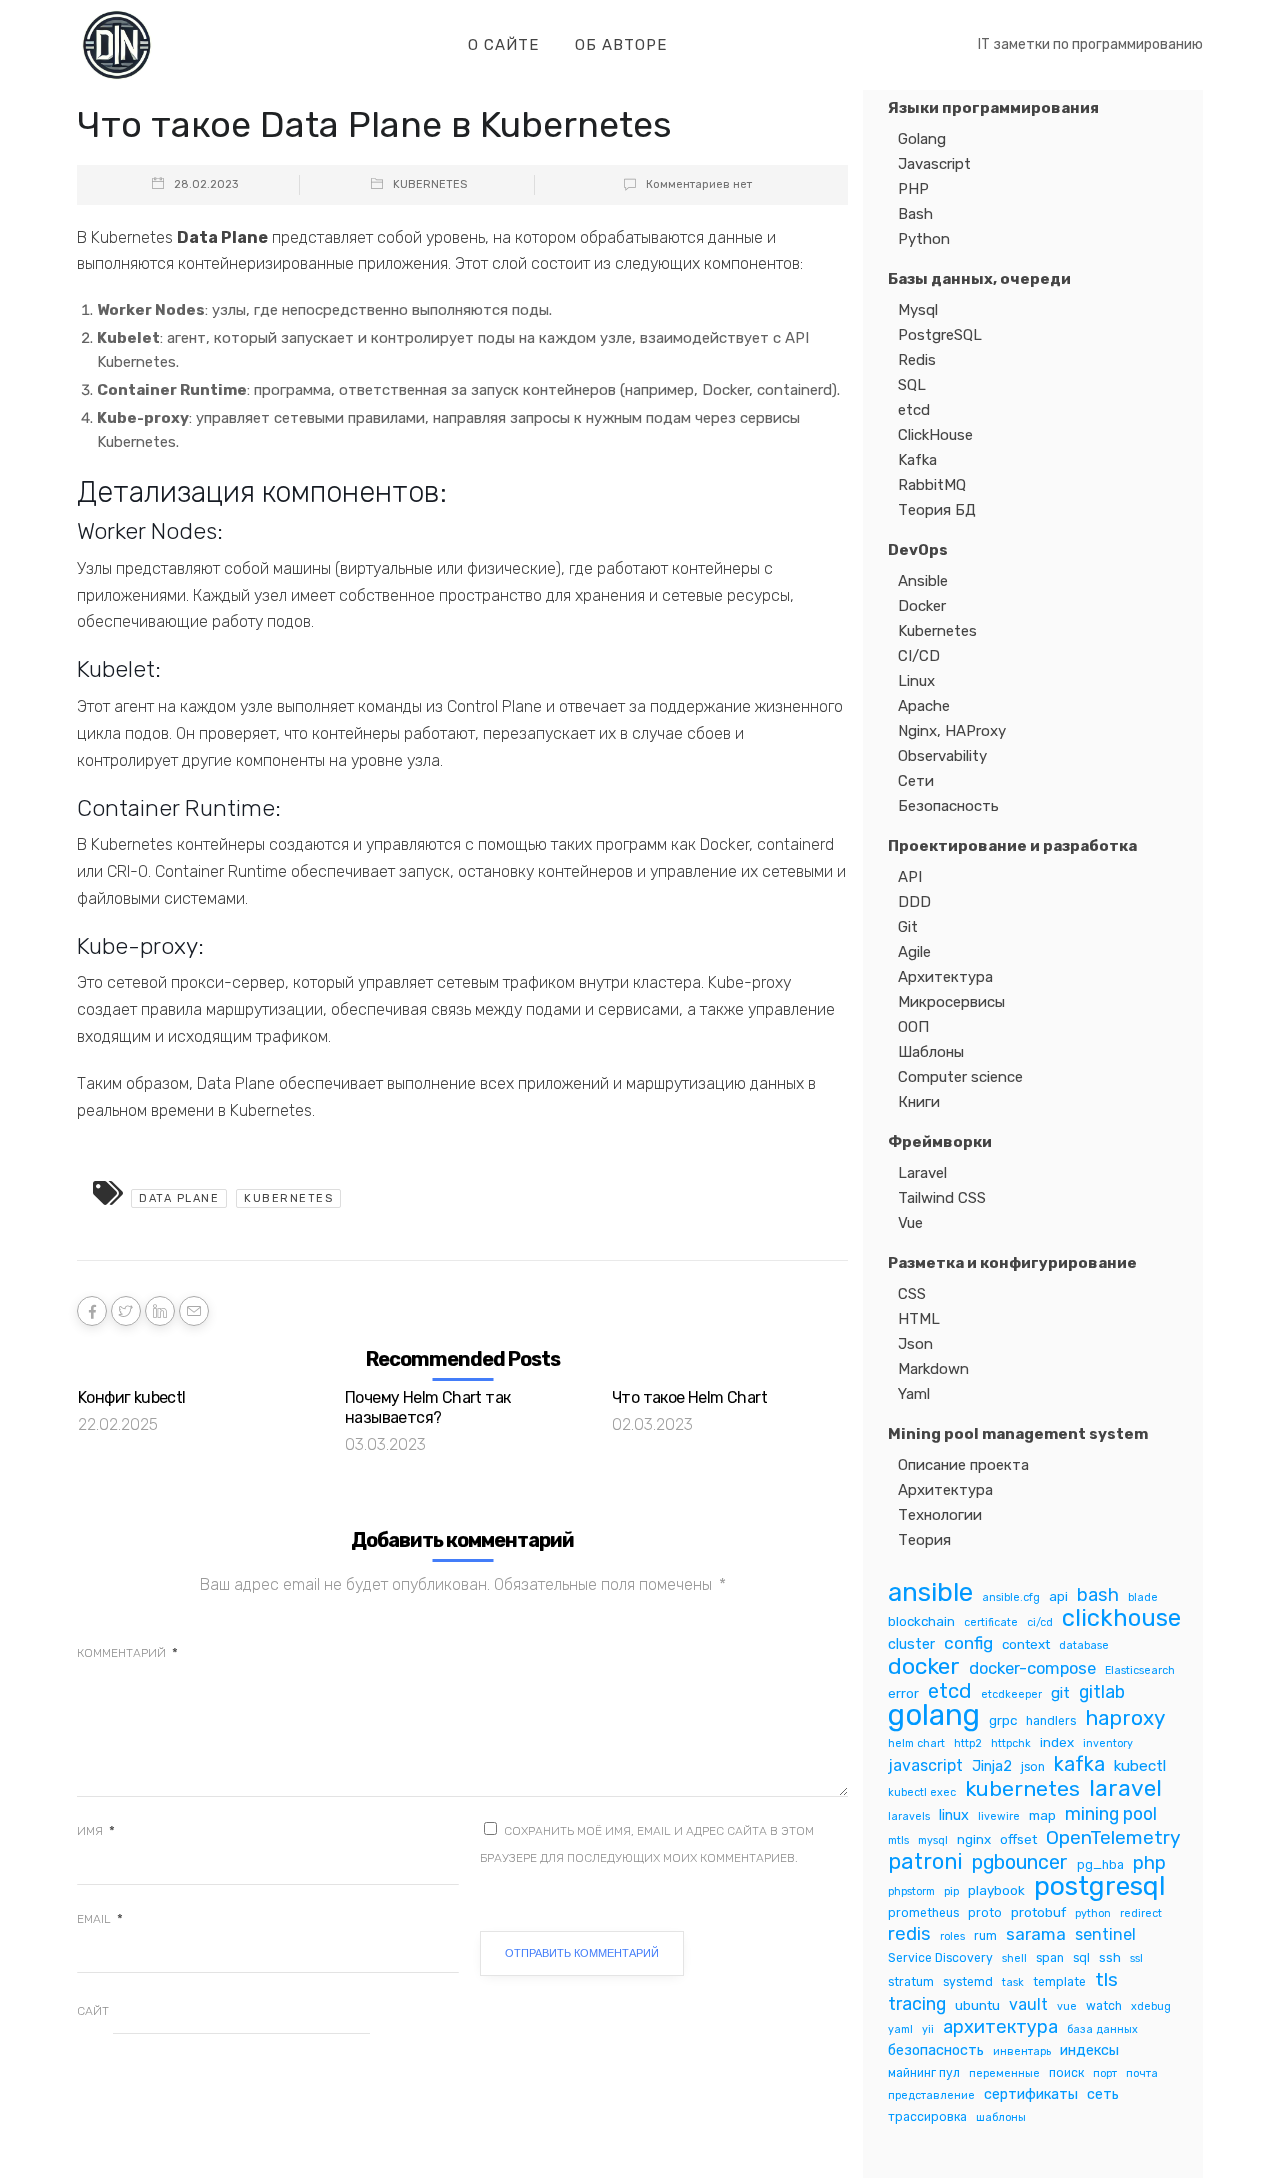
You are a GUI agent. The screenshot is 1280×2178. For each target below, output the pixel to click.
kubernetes (288, 1198)
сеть (1103, 2094)
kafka (1079, 1764)
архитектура (1000, 2027)
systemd (968, 1982)
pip (951, 1891)
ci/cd (1040, 1622)
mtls (898, 1840)
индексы (1089, 2050)
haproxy (1125, 1718)
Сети (916, 781)
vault (1028, 2004)
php (1149, 1863)
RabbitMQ (932, 485)
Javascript (934, 164)
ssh (1110, 1957)
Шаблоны (931, 1052)
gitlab (1102, 1691)
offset (1018, 1839)
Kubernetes (430, 184)
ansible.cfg (1011, 1597)
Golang (922, 139)
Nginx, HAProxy (952, 731)
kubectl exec (922, 1792)
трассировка (927, 2117)
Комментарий (127, 1653)
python (1093, 1913)
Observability (942, 756)
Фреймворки (940, 1142)
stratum (911, 1982)
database (1084, 1645)
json (1033, 1767)
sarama (1036, 1934)
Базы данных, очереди (979, 279)
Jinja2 (992, 1766)
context (1026, 1644)
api (1058, 1596)
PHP (913, 189)
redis (909, 1934)
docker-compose (1032, 1668)
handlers (1051, 1721)
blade (1143, 1597)
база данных (1102, 2029)
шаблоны (1001, 2117)
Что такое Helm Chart (689, 1397)
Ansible (923, 581)
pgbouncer (1020, 1862)
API (910, 877)
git (1060, 1693)
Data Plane (179, 1198)
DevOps (918, 550)
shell (1014, 1958)
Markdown (933, 1369)
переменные (1004, 2073)
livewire (999, 1816)
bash (1098, 1595)
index (1057, 1742)
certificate (991, 1622)
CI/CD (919, 656)
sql (1081, 1958)
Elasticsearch (1140, 1670)
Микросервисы (951, 1002)
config (968, 1643)
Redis (917, 360)
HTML (919, 1319)
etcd (914, 410)
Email (100, 1919)
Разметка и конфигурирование (1012, 1263)
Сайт (93, 2011)
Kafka (917, 460)
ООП (913, 1027)
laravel (1125, 1788)
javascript (925, 1765)
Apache (924, 706)
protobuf (1038, 1912)
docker (924, 1666)
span (1050, 1958)
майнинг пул (924, 2073)
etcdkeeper (1011, 1694)
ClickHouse (935, 435)
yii (928, 2029)
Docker (922, 606)
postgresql (1100, 1886)
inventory (1108, 1743)
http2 (968, 1743)
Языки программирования (993, 108)
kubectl (1140, 1766)
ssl (1136, 1958)
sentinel (1105, 1934)
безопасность (936, 2050)
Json (915, 1344)
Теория (924, 1540)
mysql (933, 1840)
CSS (912, 1294)
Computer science (960, 1077)
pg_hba (1100, 1865)
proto (985, 1913)
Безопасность (948, 806)
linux (954, 1815)
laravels (909, 1816)
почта (1142, 2073)
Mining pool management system (1018, 1434)
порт (1105, 2073)
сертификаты (1031, 2094)
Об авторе (621, 45)
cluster (911, 1644)
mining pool (1111, 1813)
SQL (912, 385)
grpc (1003, 1720)
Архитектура (945, 977)
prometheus (923, 1913)
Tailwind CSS (942, 1198)
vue (1067, 2006)
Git (908, 927)
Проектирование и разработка (1012, 846)
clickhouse (1121, 1618)
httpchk (1011, 1743)
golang (934, 1715)
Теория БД (937, 510)
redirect (1141, 1913)
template (1059, 1982)
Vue (910, 1223)
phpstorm (911, 1891)
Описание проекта (963, 1465)
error (903, 1693)
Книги (919, 1102)
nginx (974, 1839)
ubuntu (977, 2005)
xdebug (1151, 2006)
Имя (96, 1831)
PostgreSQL (940, 335)
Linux (916, 681)
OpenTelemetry (1113, 1837)
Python (924, 239)
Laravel (922, 1173)
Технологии (940, 1515)
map (1042, 1815)
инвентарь (1022, 2051)
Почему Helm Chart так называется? (427, 1407)
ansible (930, 1592)
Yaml (914, 1394)
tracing (917, 2003)
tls (1106, 1979)
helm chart (916, 1743)
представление (931, 2095)
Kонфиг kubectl (132, 1397)
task (1013, 1982)
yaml (900, 2029)
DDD (914, 902)
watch (1104, 2006)
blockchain (921, 1621)
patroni (925, 1861)
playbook (996, 1890)
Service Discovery (940, 1958)
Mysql (918, 310)
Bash (915, 214)
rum (985, 1936)
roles (952, 1936)
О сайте (503, 45)
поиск (1066, 2073)
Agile (914, 952)
